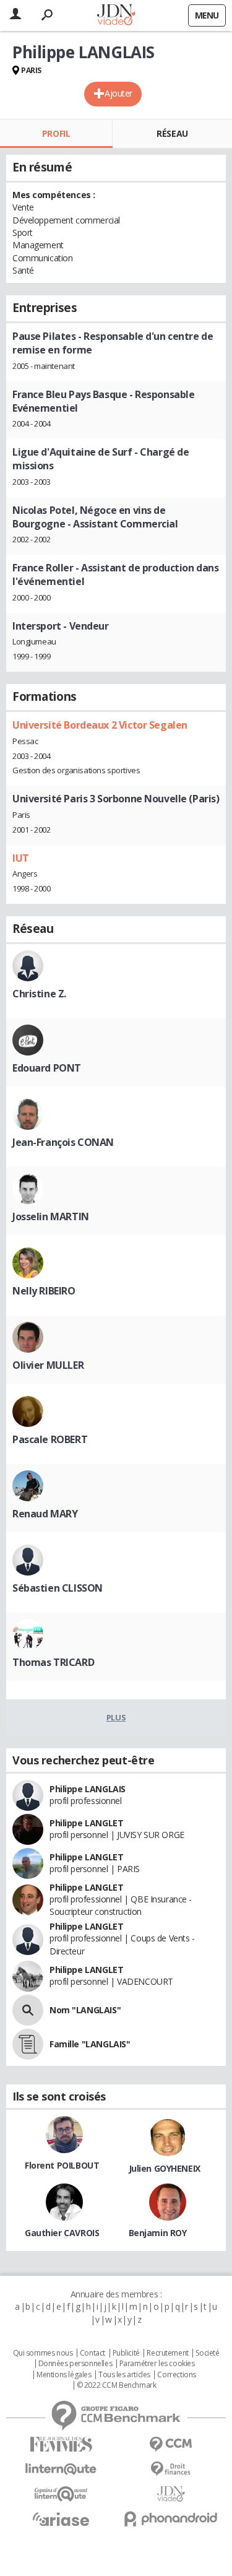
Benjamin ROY (158, 2233)
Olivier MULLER (48, 1365)
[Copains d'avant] (61, 2494)
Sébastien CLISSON (58, 1588)
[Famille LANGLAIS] (28, 2044)
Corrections (176, 2375)
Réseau (172, 133)
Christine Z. (39, 994)
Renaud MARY (45, 1514)
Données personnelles (75, 2364)
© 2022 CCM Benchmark (117, 2385)
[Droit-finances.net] (171, 2469)
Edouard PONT (47, 1068)
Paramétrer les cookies (157, 2364)
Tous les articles (124, 2375)
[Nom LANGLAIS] (28, 2010)
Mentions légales (64, 2375)
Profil (56, 133)
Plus (116, 1717)
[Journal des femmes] (61, 2444)
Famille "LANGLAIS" (90, 2044)
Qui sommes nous (43, 2353)
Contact (92, 2353)
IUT (21, 858)
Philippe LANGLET (86, 1823)
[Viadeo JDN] (171, 2494)
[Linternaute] (61, 2469)
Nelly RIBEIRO (44, 1291)
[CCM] (171, 2444)
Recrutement (167, 2353)
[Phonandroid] (171, 2519)
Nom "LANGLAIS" (85, 2010)
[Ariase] (61, 2519)
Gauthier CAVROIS (62, 2233)
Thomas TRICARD (53, 1662)
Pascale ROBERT (50, 1439)
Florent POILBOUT (62, 2165)
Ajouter (118, 93)
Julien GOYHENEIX (165, 2168)
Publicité (126, 2353)
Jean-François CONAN (63, 1142)
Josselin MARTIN (51, 1216)
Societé (207, 2353)
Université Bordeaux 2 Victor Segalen (100, 725)
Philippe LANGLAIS (88, 1789)
